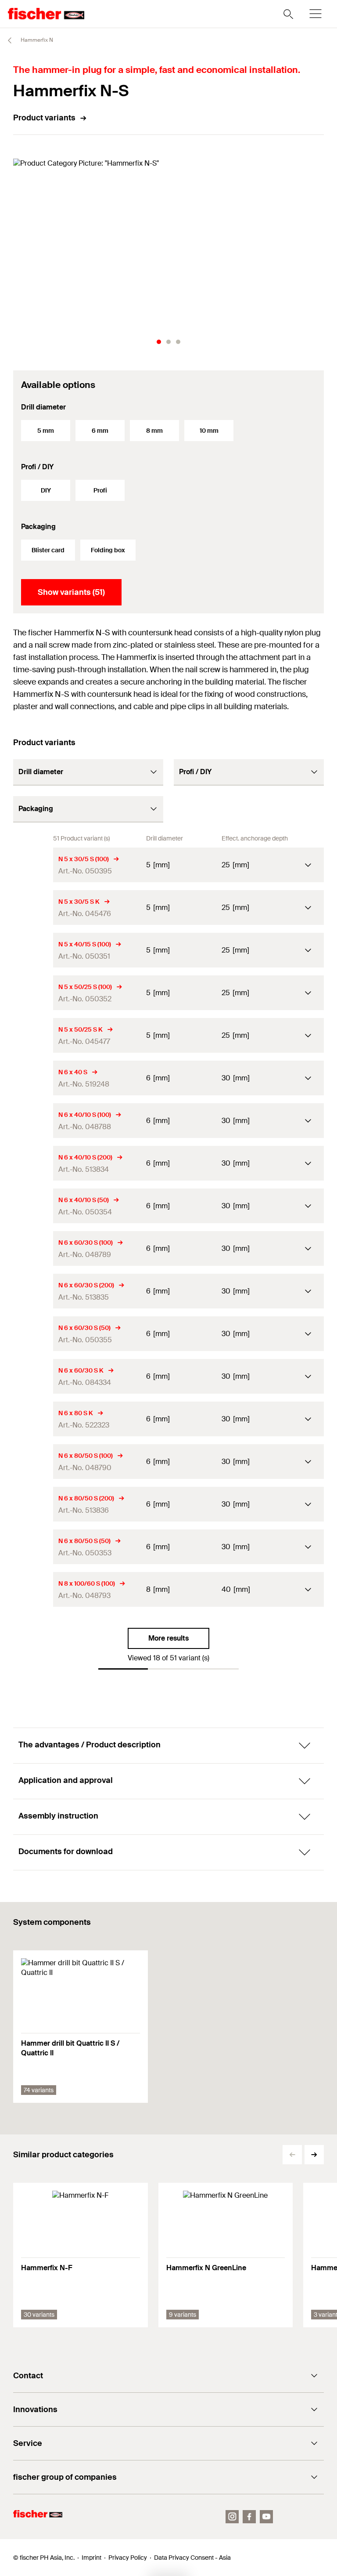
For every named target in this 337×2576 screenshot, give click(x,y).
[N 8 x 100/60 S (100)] (33, 1589)
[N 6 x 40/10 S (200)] (33, 1163)
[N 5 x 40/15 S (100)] (33, 950)
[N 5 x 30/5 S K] (33, 908)
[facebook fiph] (249, 2517)
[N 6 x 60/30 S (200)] (33, 1291)
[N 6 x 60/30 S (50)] (33, 1334)
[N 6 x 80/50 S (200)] (33, 1504)
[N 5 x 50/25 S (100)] (33, 993)
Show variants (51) (71, 592)
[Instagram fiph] (232, 2517)
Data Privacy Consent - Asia (192, 2558)
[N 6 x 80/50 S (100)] (33, 1462)
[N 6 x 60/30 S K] (33, 1376)
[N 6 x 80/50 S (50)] (33, 1547)
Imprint (91, 2558)
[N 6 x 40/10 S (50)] (33, 1206)
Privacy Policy (128, 2558)
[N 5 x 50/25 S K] (33, 1035)
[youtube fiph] (266, 2517)
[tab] (159, 342)
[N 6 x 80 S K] (33, 1419)
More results (168, 1638)
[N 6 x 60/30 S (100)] (33, 1248)
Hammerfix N (36, 40)
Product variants (44, 118)
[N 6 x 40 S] (33, 1078)
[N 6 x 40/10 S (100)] (33, 1121)
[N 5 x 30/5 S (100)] (33, 865)
